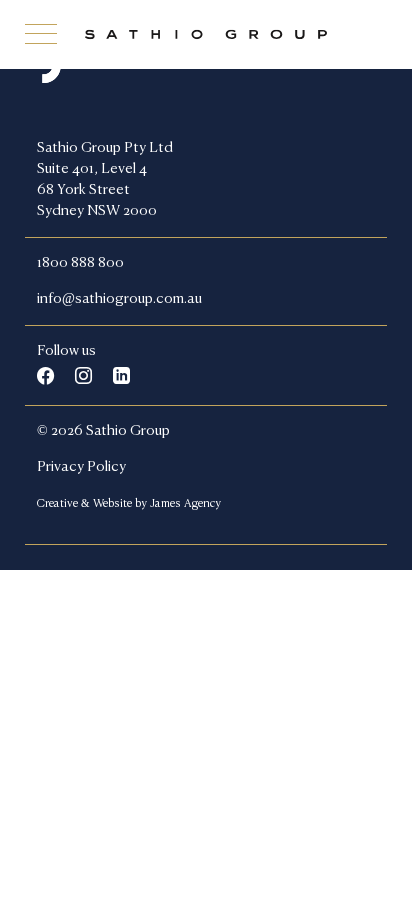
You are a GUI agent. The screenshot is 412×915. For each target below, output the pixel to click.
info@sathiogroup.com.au (119, 299)
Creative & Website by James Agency (129, 503)
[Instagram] (83, 375)
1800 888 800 (80, 263)
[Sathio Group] (206, 34)
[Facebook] (45, 375)
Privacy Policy (81, 467)
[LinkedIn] (121, 375)
